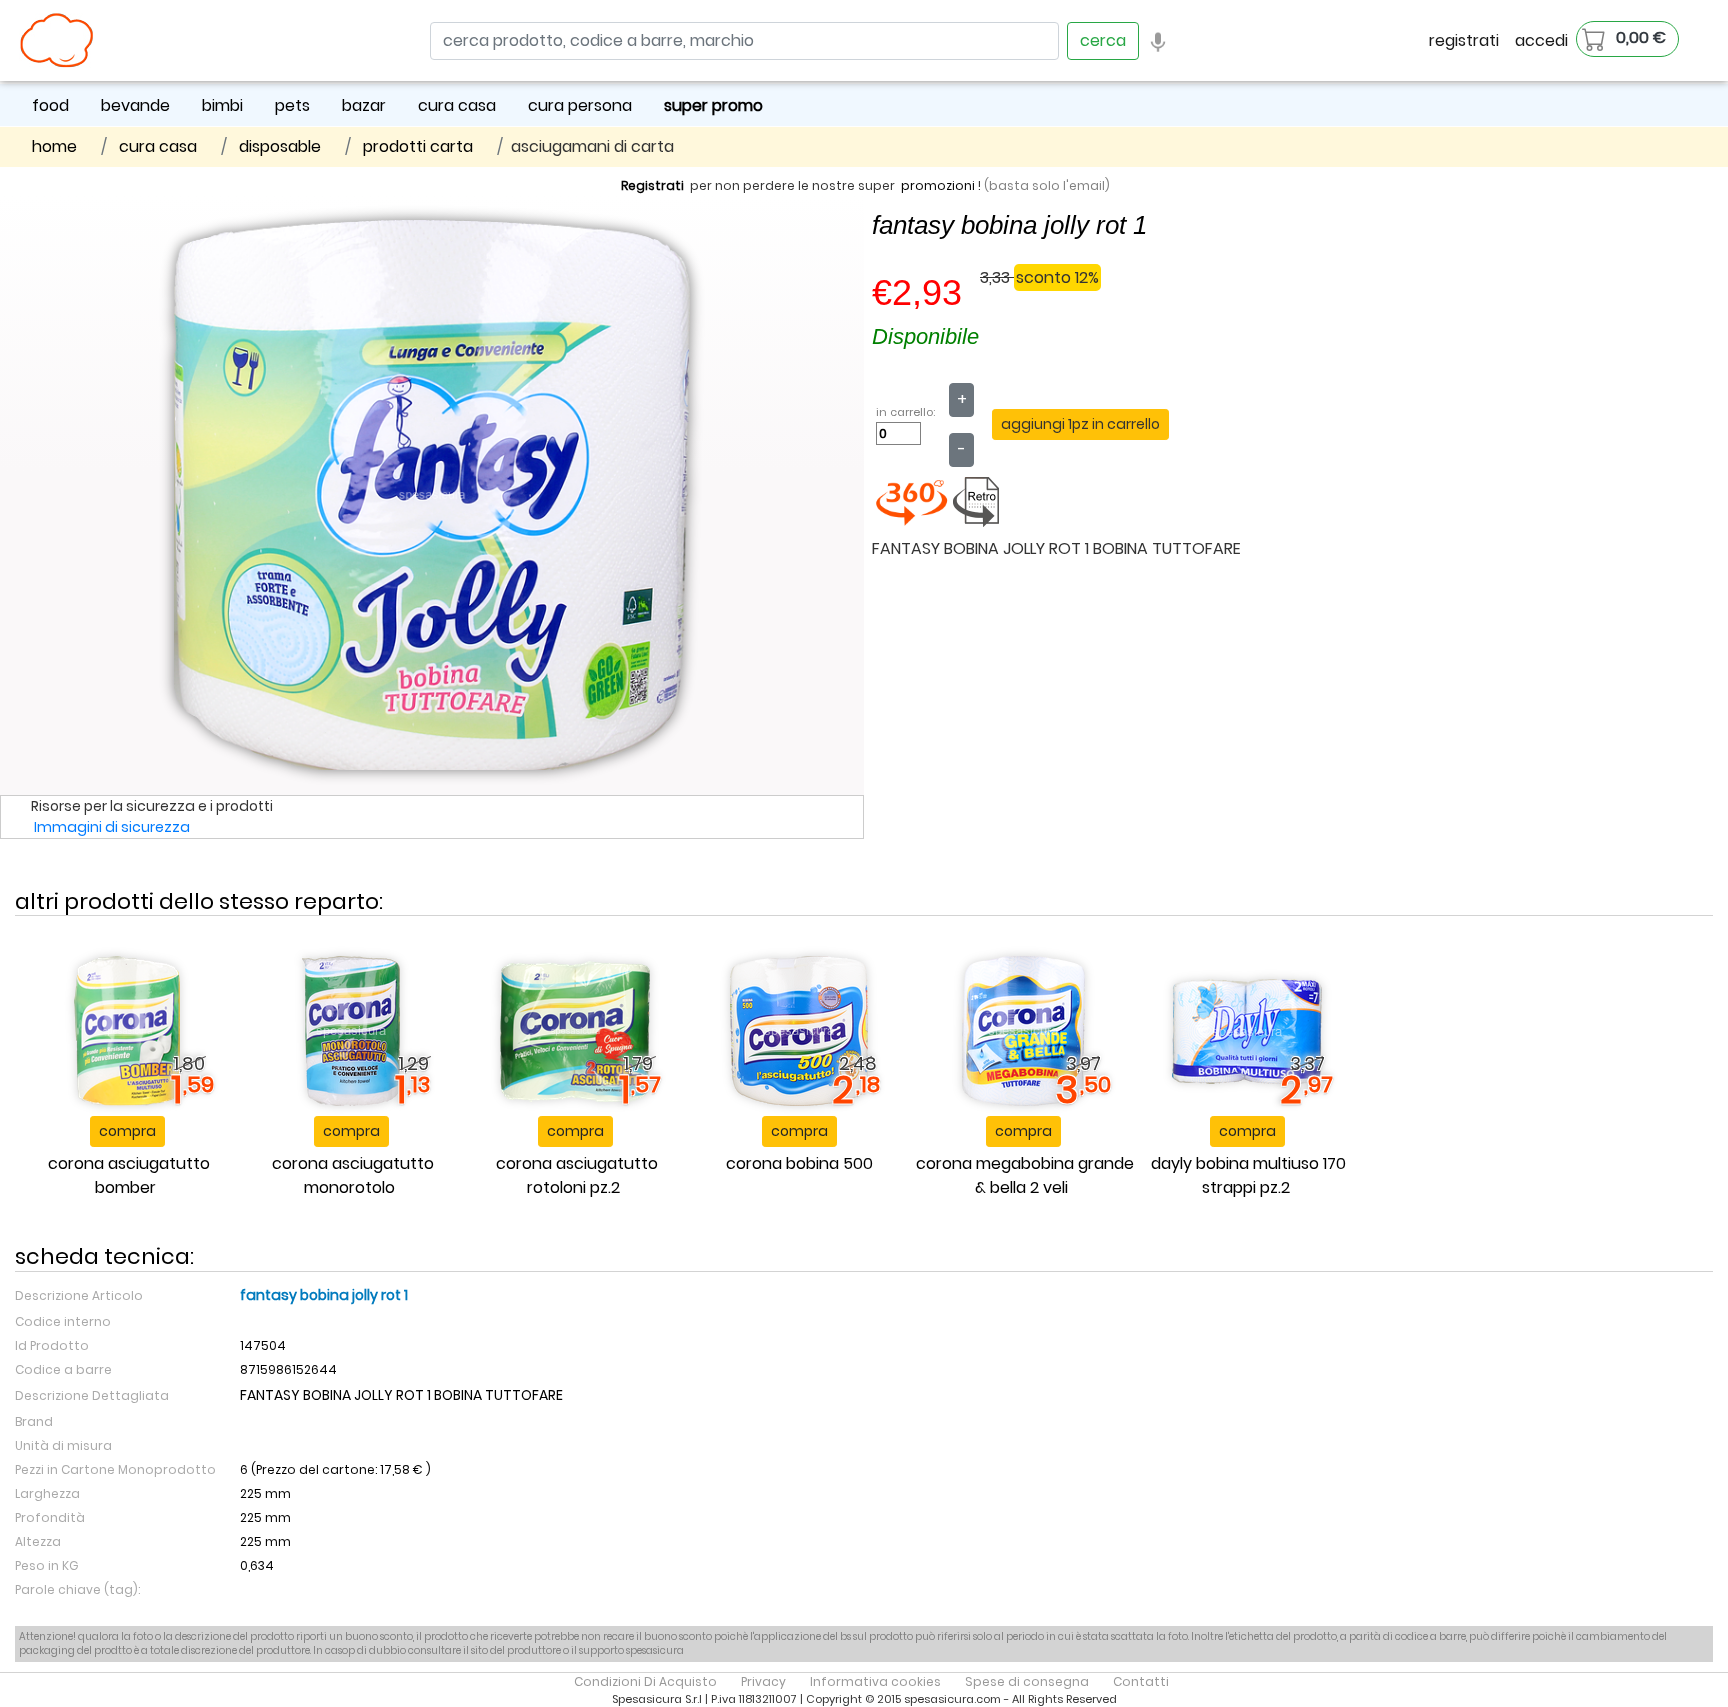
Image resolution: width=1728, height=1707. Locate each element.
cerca (1103, 40)
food (50, 105)
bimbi (222, 105)
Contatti (1141, 1681)
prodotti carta (418, 146)
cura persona (580, 105)
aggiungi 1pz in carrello (1080, 424)
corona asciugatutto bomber (129, 1175)
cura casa (457, 105)
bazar (364, 105)
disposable (280, 146)
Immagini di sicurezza (112, 827)
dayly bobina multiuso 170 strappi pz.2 (1248, 1175)
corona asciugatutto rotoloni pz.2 (577, 1175)
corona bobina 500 (799, 1163)
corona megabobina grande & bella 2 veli (1025, 1175)
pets (292, 105)
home (54, 146)
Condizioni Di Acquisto (645, 1681)
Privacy (763, 1681)
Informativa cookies (875, 1681)
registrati (1464, 40)
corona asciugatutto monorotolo (353, 1175)
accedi (1541, 40)
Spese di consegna (1027, 1681)
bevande (135, 105)
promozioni (938, 185)
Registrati (652, 185)
